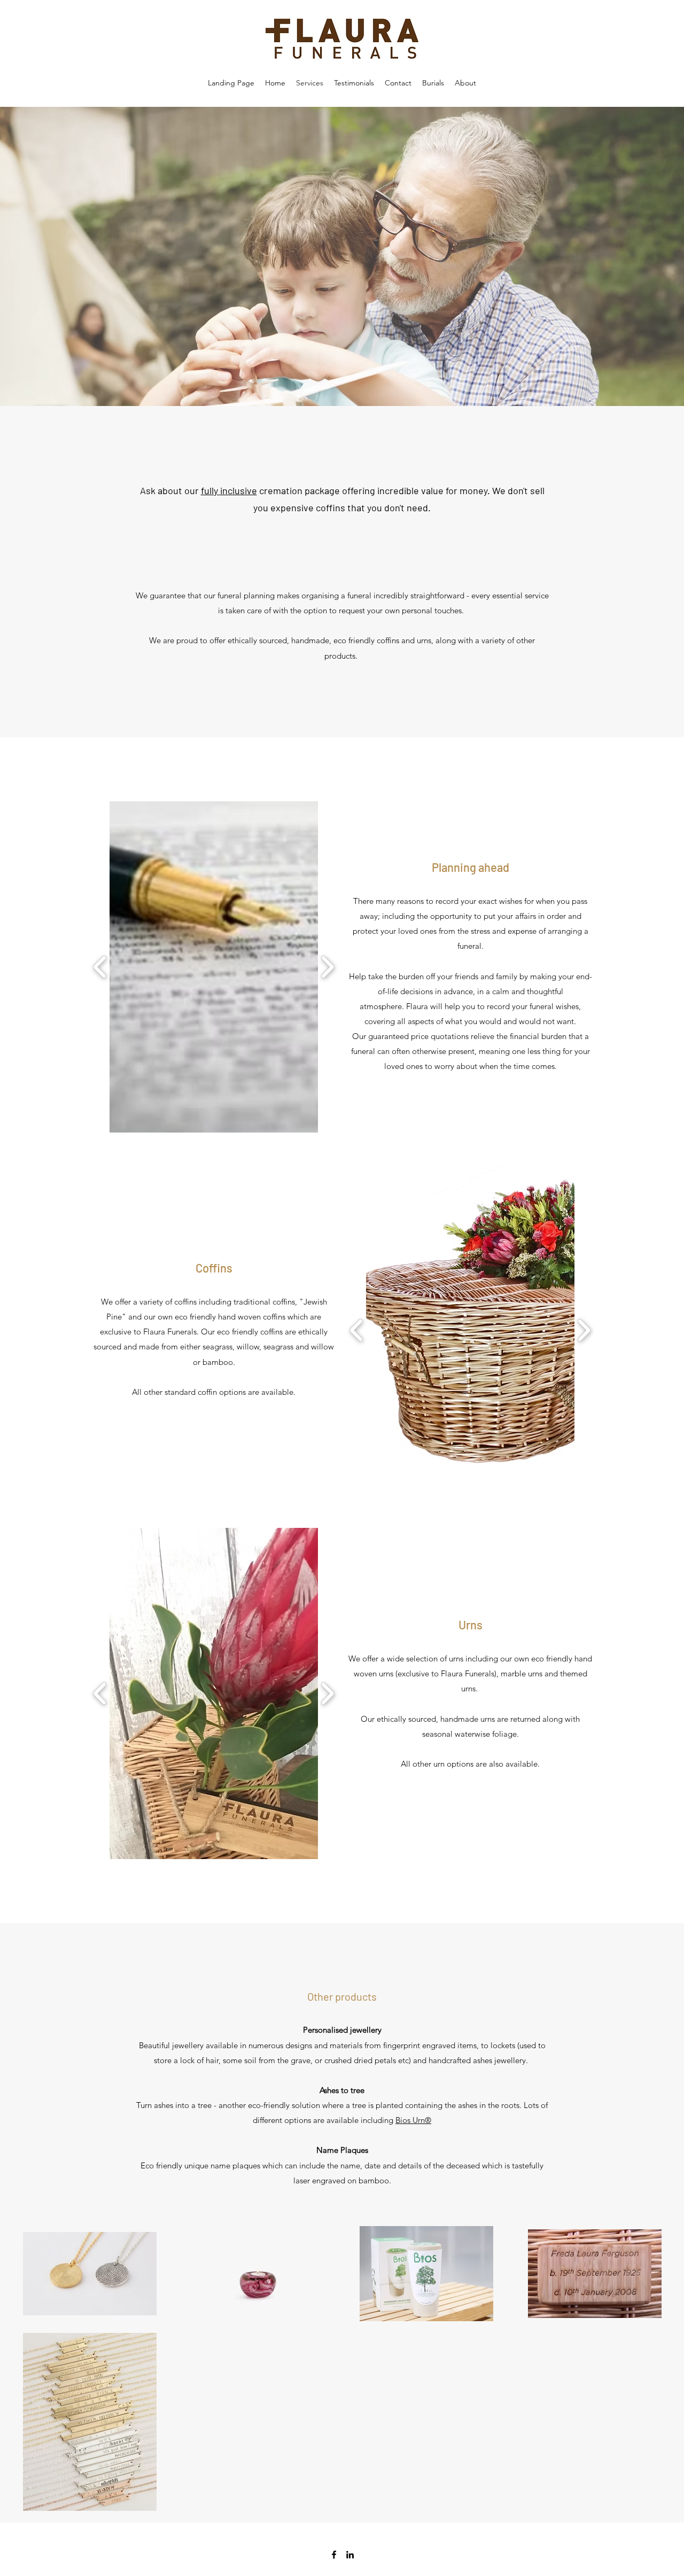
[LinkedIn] (350, 2555)
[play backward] (100, 967)
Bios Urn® (413, 2120)
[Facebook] (334, 2555)
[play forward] (327, 967)
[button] (275, 967)
